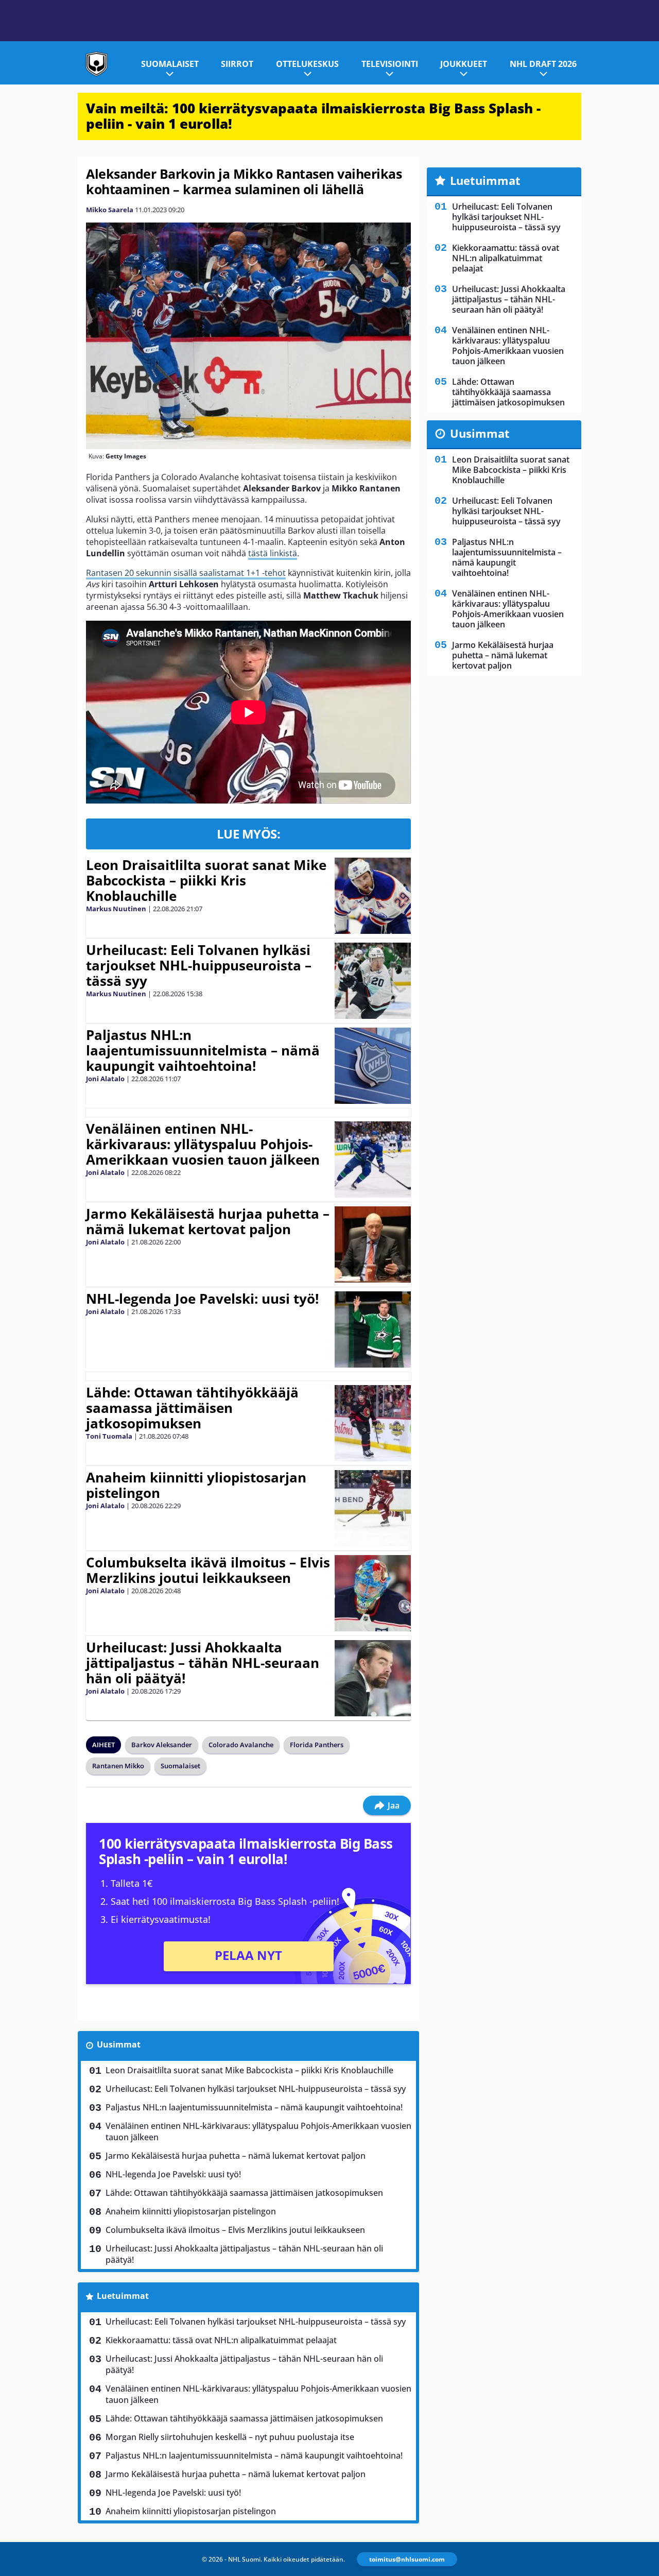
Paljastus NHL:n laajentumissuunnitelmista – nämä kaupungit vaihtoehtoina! (203, 1050)
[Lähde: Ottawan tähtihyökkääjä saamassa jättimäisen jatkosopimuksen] (373, 1423)
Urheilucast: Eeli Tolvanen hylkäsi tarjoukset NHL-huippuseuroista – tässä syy (199, 965)
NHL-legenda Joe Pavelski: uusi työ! (202, 1299)
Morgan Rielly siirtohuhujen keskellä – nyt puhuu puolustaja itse (230, 2437)
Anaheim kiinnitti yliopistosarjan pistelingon (196, 1485)
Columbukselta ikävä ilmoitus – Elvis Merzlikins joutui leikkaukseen (208, 1570)
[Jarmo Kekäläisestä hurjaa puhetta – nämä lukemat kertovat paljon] (373, 1244)
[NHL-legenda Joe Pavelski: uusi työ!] (373, 1329)
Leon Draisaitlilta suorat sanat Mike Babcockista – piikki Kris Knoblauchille (206, 880)
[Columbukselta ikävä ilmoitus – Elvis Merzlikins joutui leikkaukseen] (373, 1593)
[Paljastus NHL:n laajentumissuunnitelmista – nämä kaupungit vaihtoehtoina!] (373, 1066)
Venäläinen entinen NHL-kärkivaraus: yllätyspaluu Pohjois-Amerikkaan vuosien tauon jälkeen (203, 1144)
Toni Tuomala (109, 1436)
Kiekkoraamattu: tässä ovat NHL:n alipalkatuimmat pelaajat (221, 2340)
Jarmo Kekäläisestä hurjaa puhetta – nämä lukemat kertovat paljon (208, 1221)
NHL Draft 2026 (543, 64)
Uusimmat (119, 2044)
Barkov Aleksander (162, 1745)
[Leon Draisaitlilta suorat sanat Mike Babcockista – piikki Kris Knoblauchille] (373, 896)
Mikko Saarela (110, 210)
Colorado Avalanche (241, 1745)
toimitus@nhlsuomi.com (407, 2559)
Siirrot (237, 64)
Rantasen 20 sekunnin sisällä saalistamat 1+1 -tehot (186, 573)
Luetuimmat (123, 2296)
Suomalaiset (170, 64)
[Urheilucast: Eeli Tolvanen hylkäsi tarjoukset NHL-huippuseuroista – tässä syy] (373, 981)
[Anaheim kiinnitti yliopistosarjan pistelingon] (373, 1508)
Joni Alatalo (105, 1079)
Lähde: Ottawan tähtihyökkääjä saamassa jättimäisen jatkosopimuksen (192, 1408)
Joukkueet (464, 64)
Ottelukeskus (307, 64)
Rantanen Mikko (118, 1766)
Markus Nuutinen (116, 909)
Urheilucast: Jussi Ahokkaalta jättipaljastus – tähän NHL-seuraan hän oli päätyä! (203, 1663)
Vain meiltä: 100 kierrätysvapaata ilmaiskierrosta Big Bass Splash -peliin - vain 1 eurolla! (313, 116)
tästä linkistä (273, 553)
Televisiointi (390, 64)
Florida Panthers (317, 1745)
